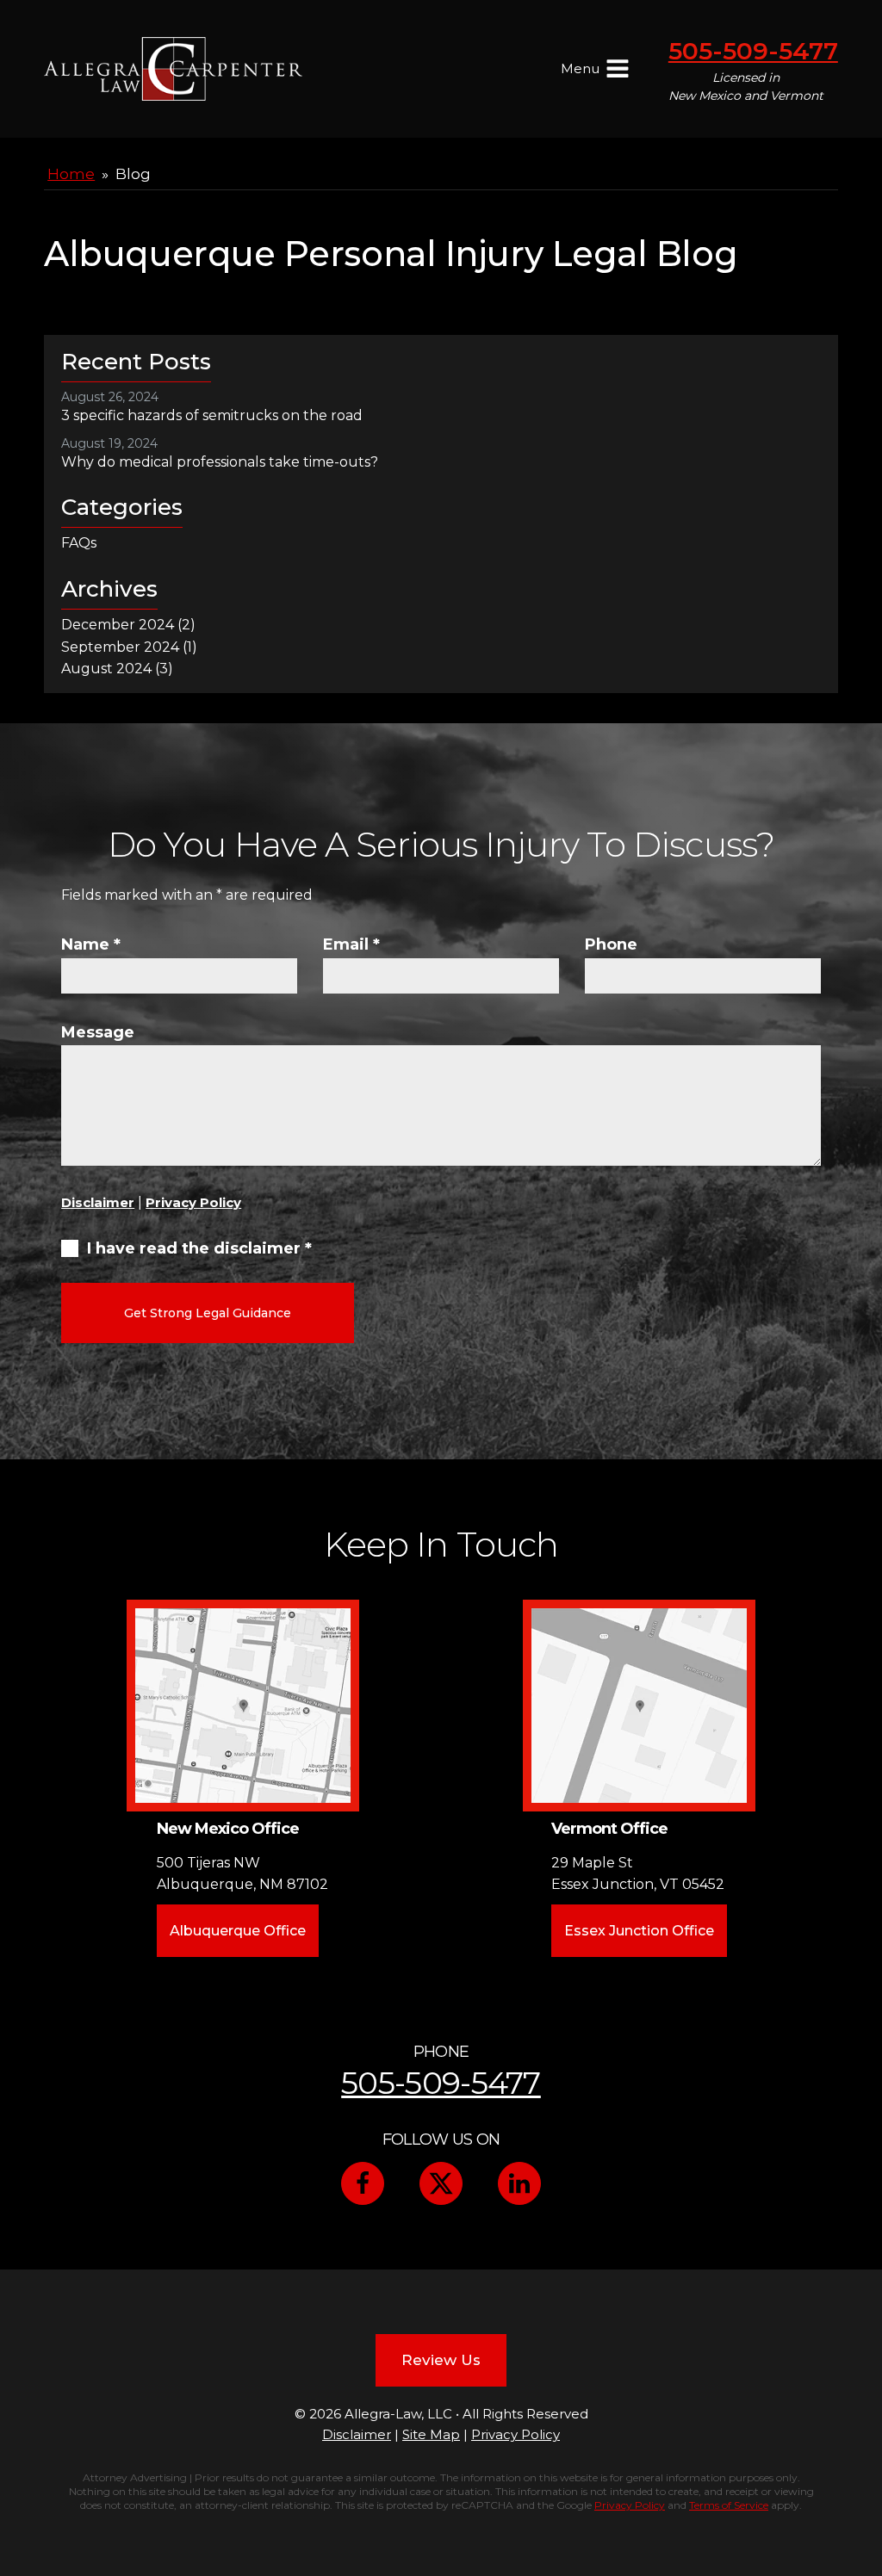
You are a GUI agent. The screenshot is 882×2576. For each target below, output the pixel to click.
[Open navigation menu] (618, 71)
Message (98, 1032)
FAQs (79, 543)
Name (91, 944)
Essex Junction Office (639, 1931)
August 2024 (106, 669)
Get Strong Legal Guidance (208, 1313)
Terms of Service (729, 2505)
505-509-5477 (753, 51)
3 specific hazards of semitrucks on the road (212, 415)
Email (351, 944)
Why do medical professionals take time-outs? (220, 462)
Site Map (431, 2434)
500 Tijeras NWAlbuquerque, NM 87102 (242, 1874)
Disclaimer (98, 1202)
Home (71, 174)
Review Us (441, 2360)
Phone (611, 944)
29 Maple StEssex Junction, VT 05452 (638, 1874)
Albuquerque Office (238, 1931)
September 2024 (120, 647)
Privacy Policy (193, 1202)
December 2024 (118, 625)
